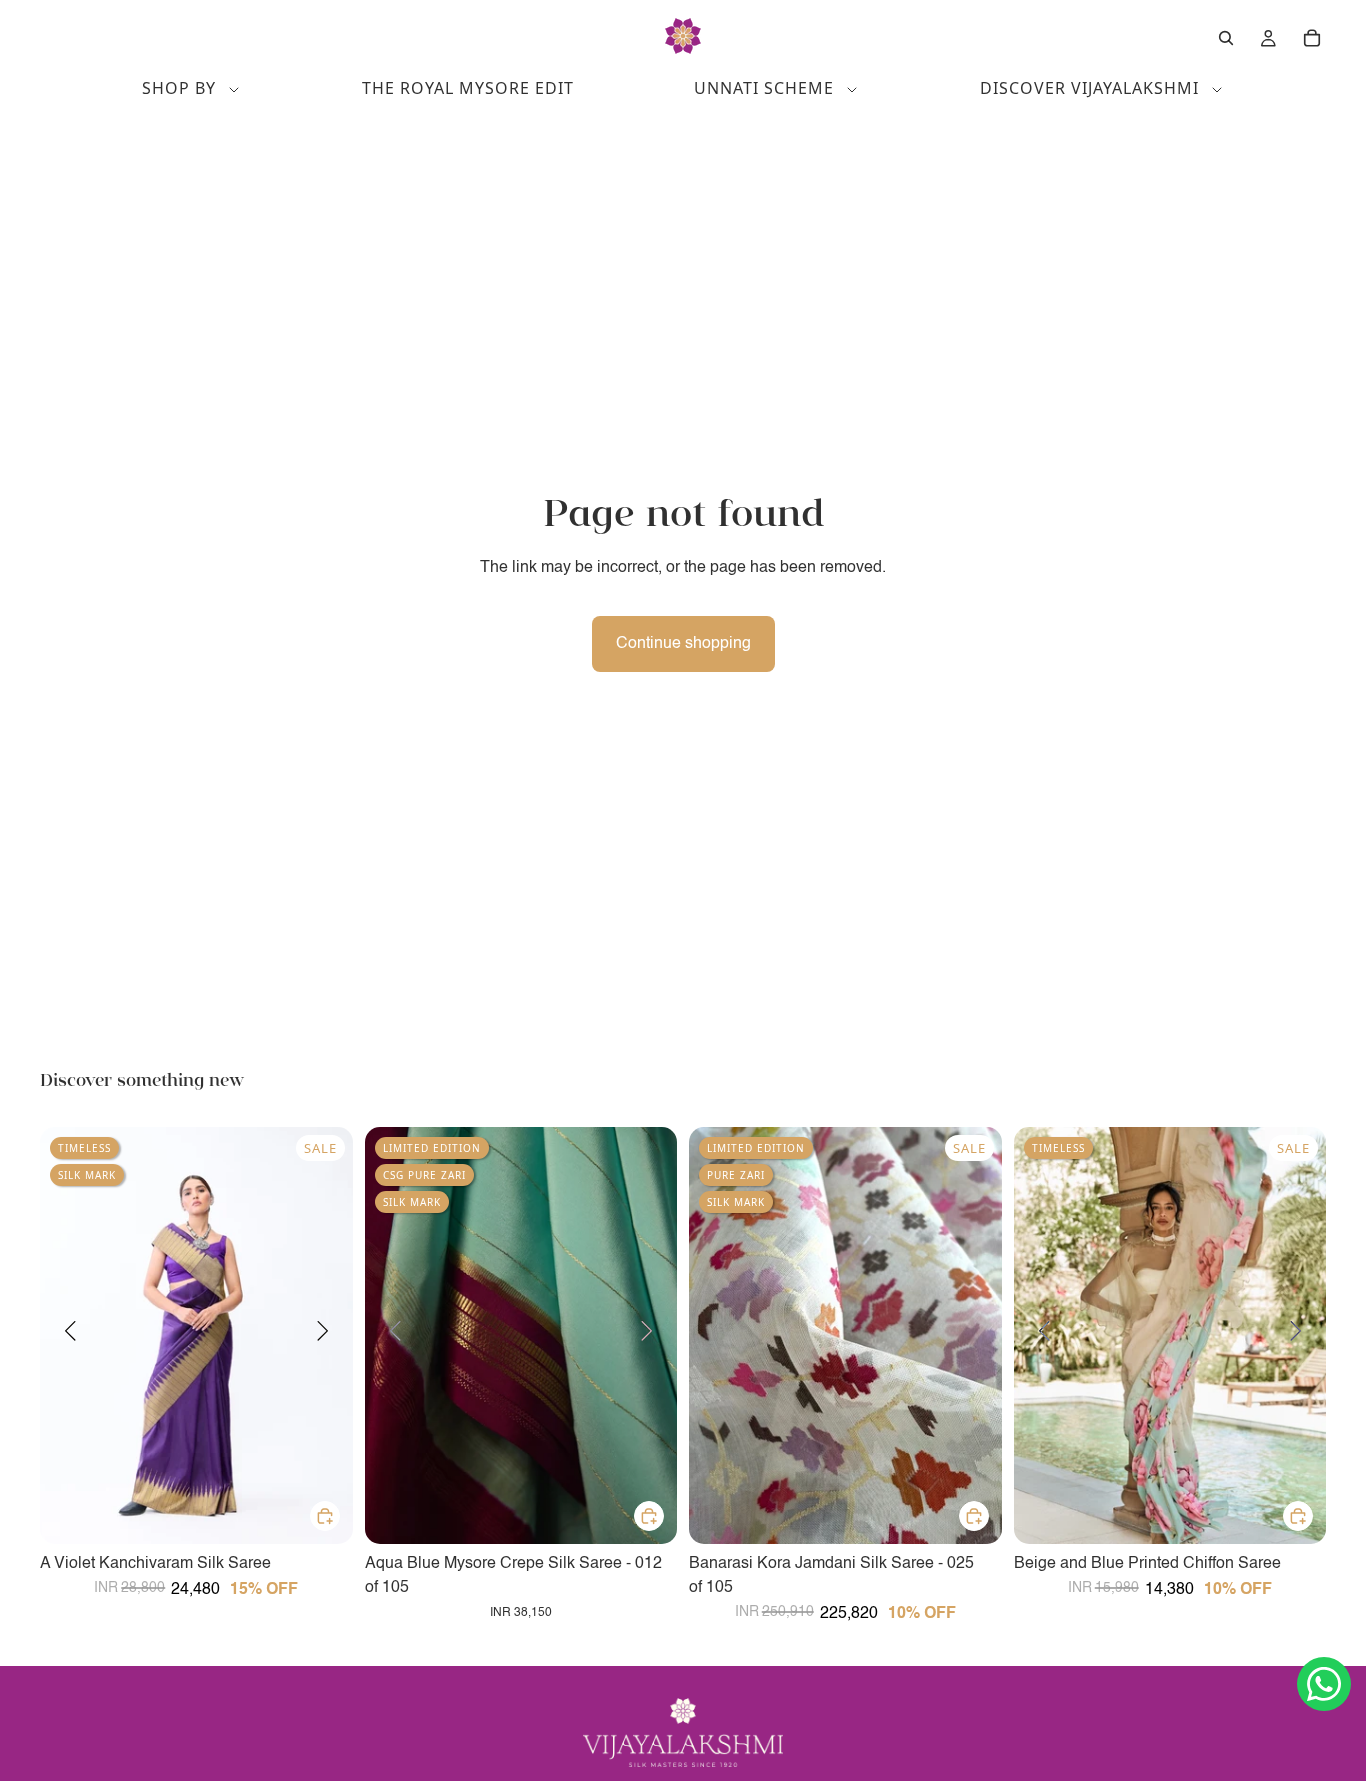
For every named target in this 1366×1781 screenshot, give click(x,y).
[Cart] (1312, 38)
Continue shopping (683, 644)
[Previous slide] (70, 1335)
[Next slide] (323, 1335)
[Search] (1226, 38)
